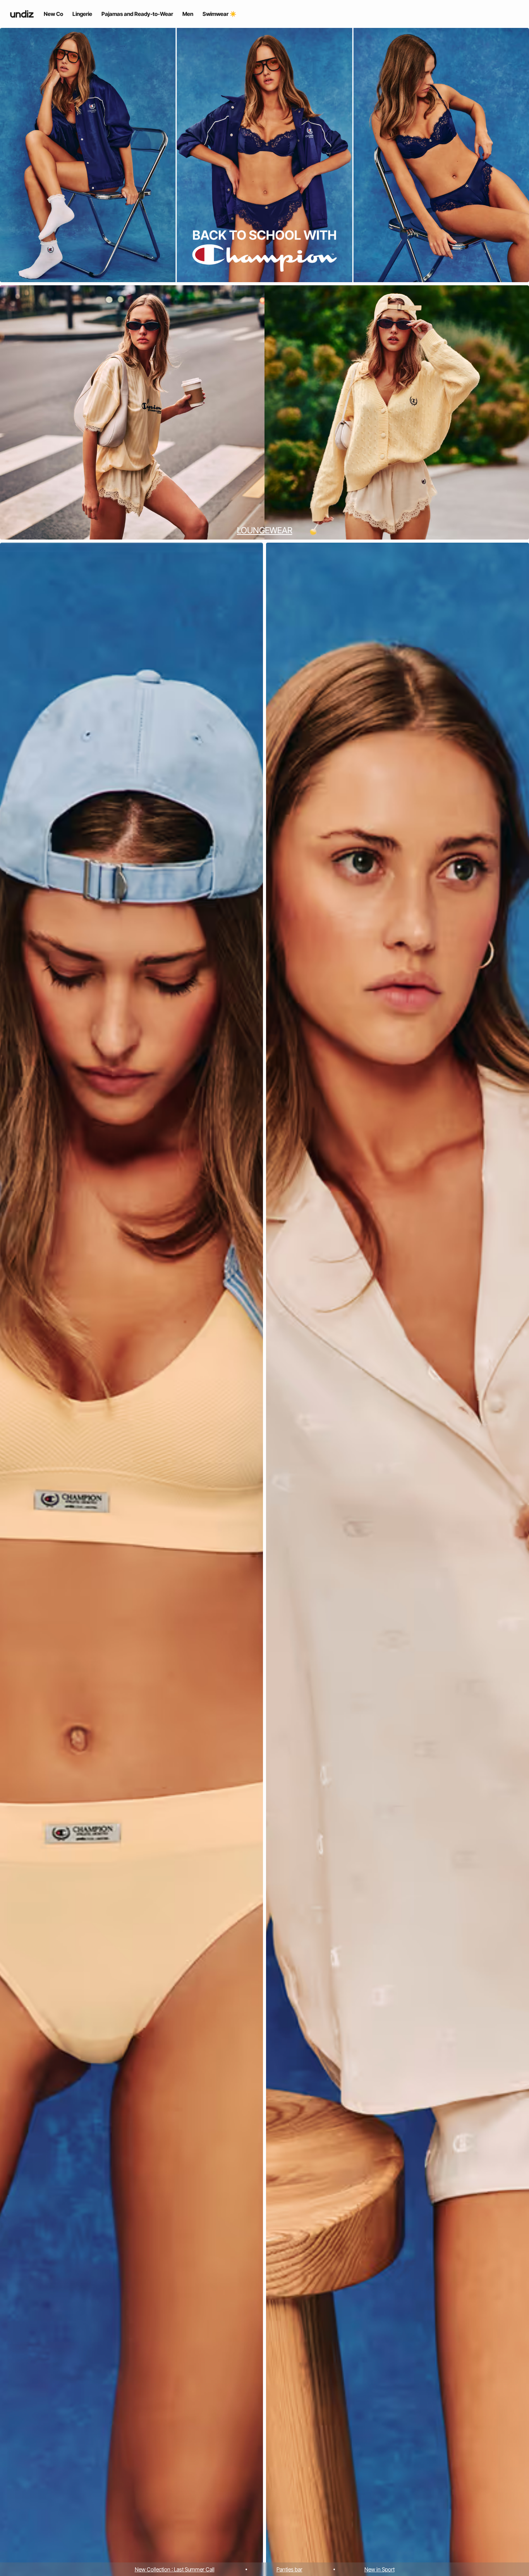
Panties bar (289, 2569)
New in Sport (380, 2569)
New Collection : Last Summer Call (175, 2569)
